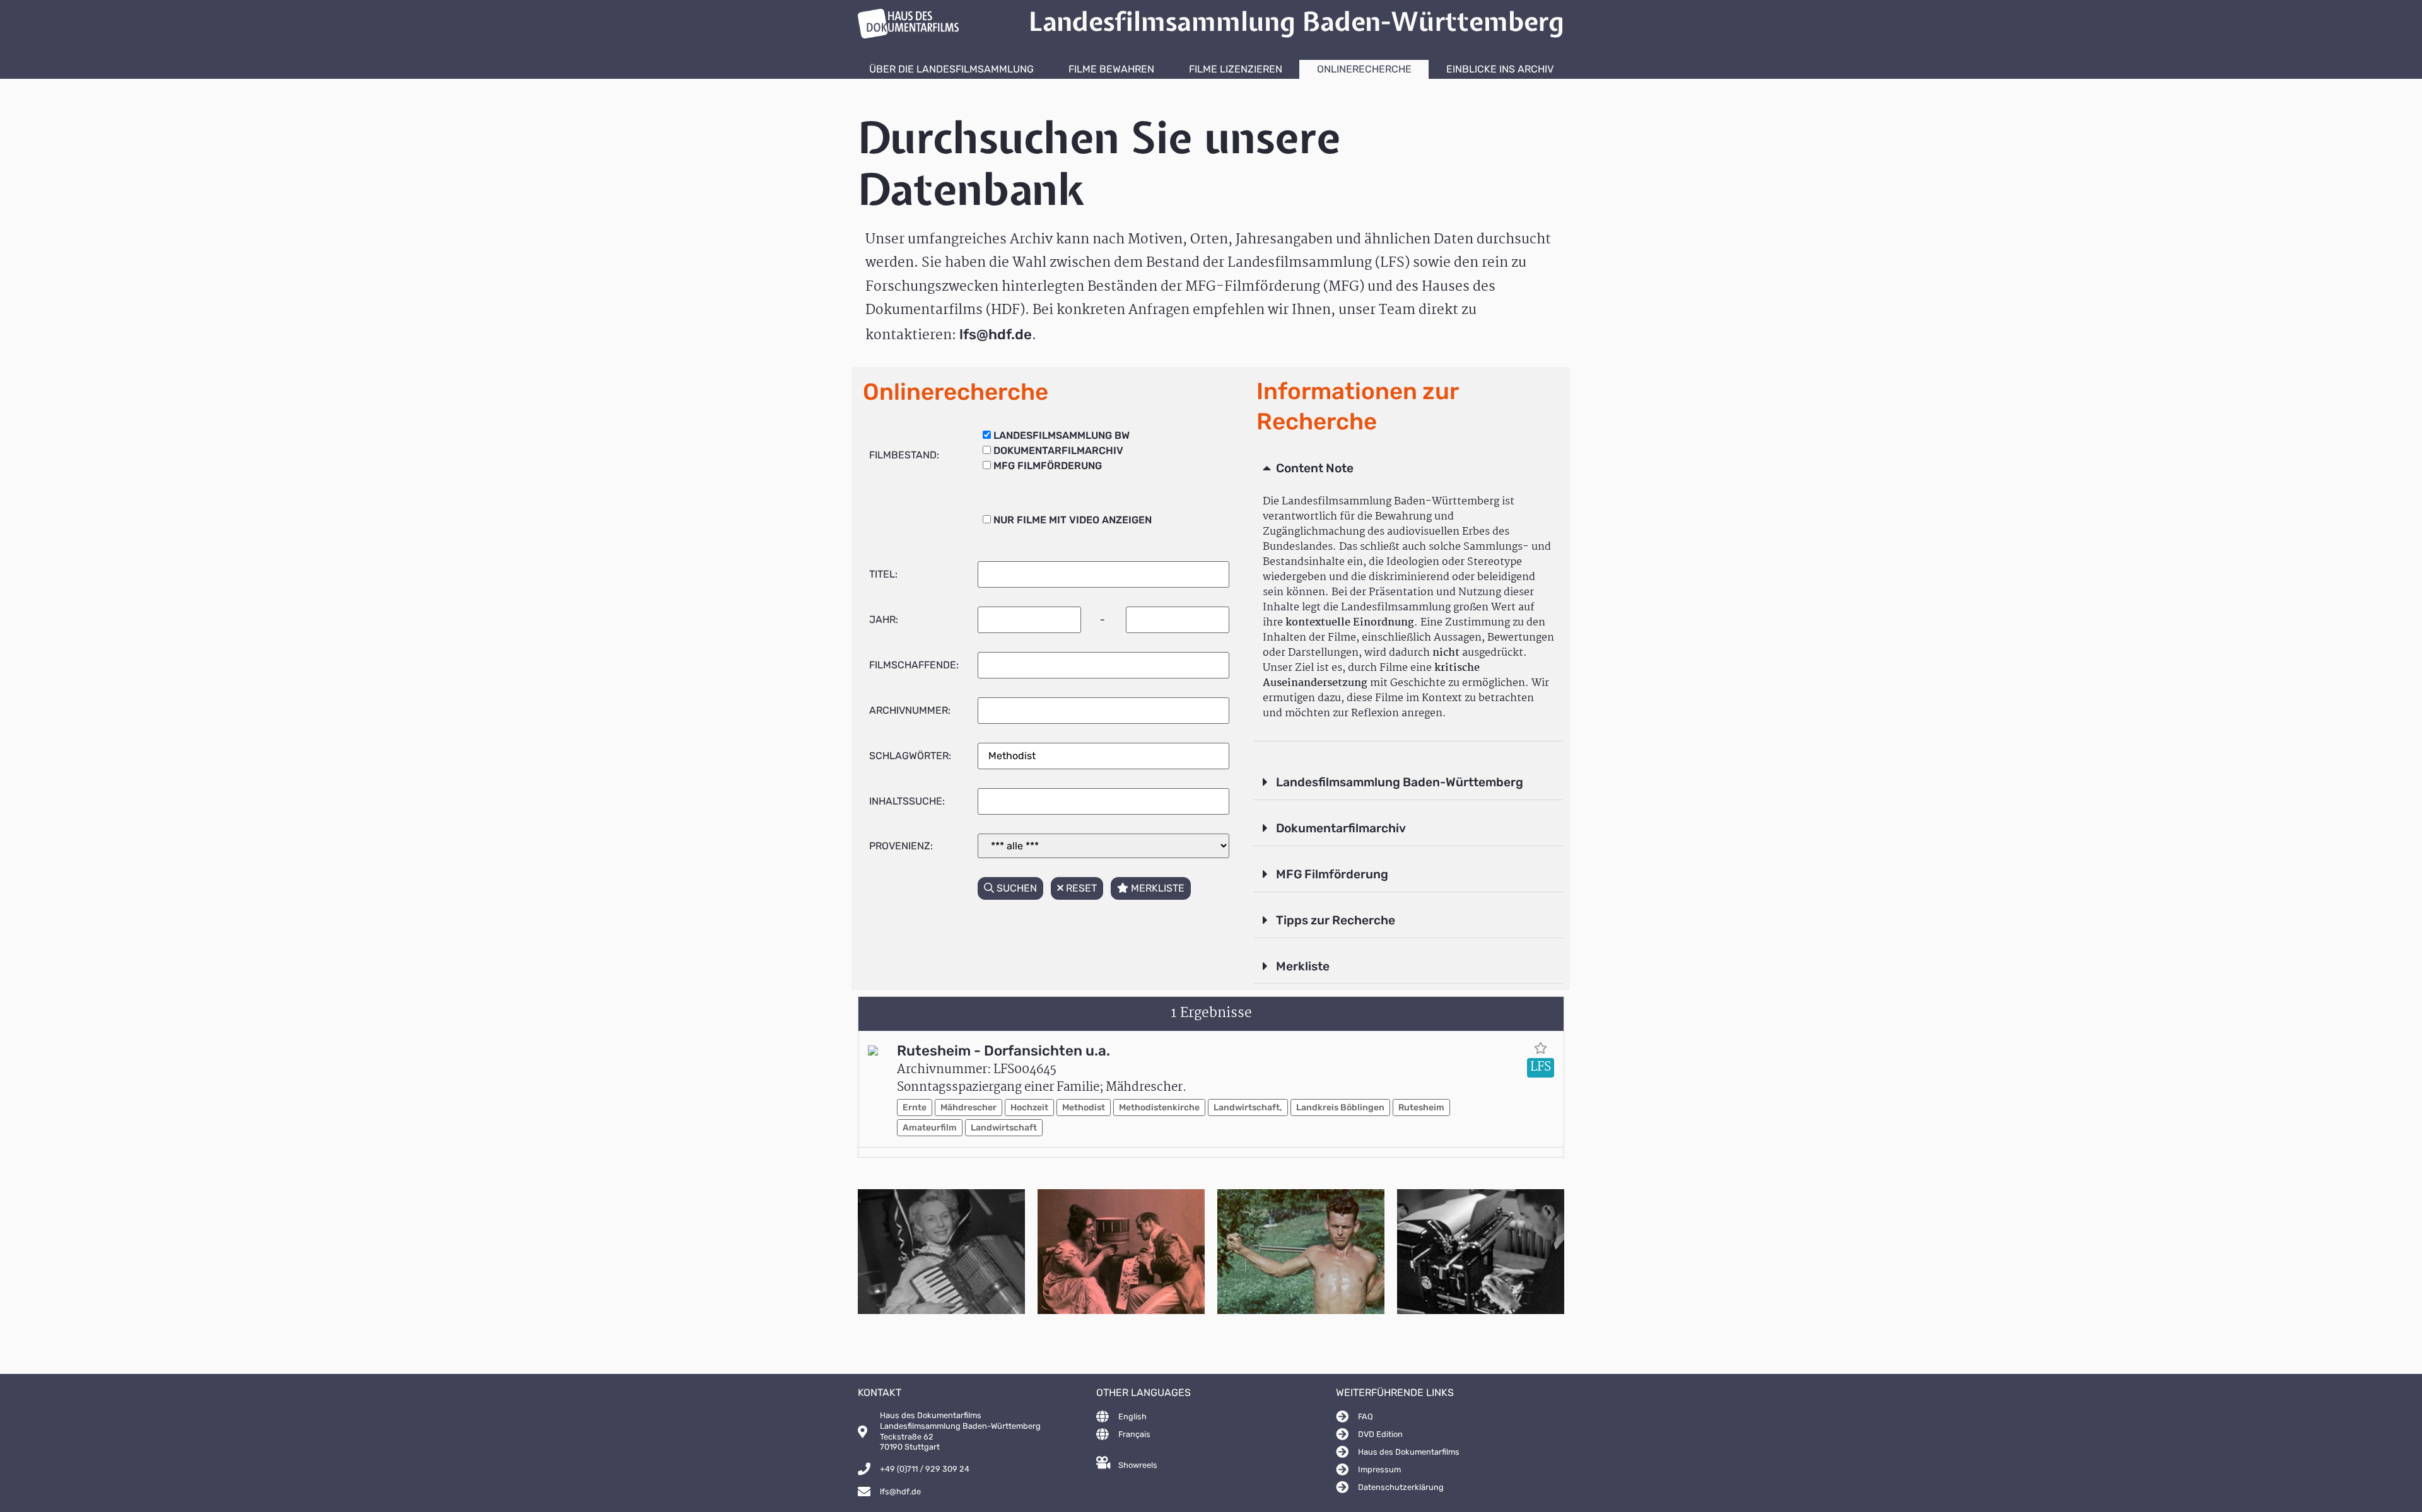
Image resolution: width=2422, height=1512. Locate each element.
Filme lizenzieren (1236, 69)
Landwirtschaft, (1248, 1108)
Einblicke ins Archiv (1500, 69)
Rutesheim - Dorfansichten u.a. (1003, 1051)
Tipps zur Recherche (1336, 920)
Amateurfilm (930, 1128)
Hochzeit (1029, 1108)
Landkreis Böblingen (1340, 1108)
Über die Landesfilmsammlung (951, 69)
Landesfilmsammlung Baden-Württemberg (1400, 782)
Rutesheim (1421, 1108)
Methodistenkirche (1159, 1108)
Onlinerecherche (1364, 69)
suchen (1015, 888)
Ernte (915, 1108)
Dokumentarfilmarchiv (1341, 828)
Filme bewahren (1111, 69)
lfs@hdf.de (996, 334)
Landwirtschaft (1004, 1128)
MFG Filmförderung (1332, 874)
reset (1080, 888)
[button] (1408, 469)
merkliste (1156, 888)
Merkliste (1303, 966)
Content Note (1315, 468)
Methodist (1084, 1108)
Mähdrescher (968, 1108)
